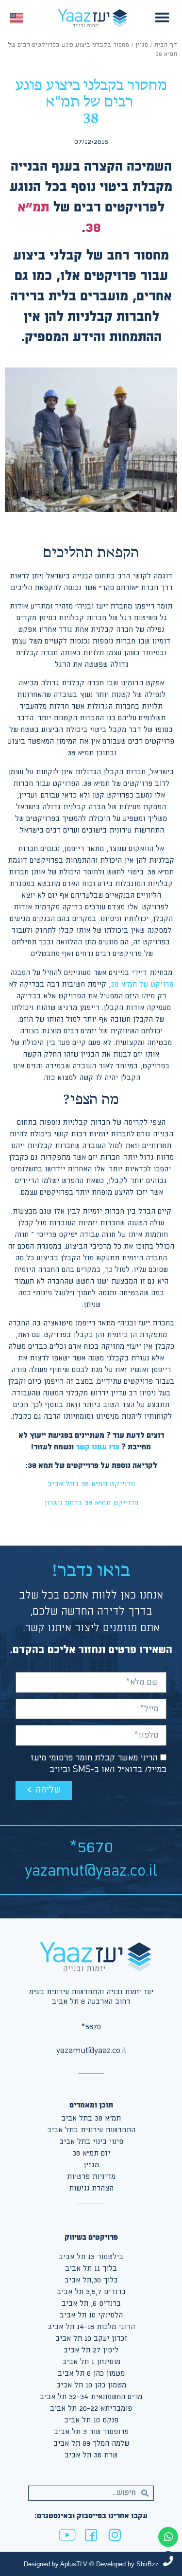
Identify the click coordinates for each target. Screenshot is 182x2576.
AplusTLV (74, 2564)
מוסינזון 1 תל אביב (91, 2362)
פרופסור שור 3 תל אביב (91, 2432)
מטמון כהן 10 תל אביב (91, 2385)
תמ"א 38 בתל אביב (91, 2118)
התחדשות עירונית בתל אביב (91, 2130)
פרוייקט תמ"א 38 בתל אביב (91, 1484)
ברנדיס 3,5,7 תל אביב (91, 2292)
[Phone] (168, 2561)
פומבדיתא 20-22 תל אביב (91, 2409)
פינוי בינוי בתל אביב (91, 2142)
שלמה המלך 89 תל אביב (91, 2444)
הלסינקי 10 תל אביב (91, 2315)
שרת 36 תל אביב (91, 2455)
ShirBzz (148, 2564)
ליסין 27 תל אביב (91, 2350)
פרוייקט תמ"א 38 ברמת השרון (91, 1503)
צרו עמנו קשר (98, 1447)
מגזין (142, 45)
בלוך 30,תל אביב (91, 2280)
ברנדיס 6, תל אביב (91, 2304)
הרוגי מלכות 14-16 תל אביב (91, 2327)
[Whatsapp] (168, 2537)
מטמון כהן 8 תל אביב (91, 2374)
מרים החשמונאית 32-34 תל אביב (91, 2397)
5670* (91, 1848)
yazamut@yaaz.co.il (91, 1871)
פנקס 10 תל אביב (91, 2420)
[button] (162, 17)
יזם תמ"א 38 (91, 2153)
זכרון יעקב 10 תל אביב (91, 2339)
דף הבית (166, 45)
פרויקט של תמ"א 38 (142, 984)
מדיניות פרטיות (91, 2177)
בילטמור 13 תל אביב (91, 2257)
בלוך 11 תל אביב (91, 2269)
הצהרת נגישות (91, 2188)
